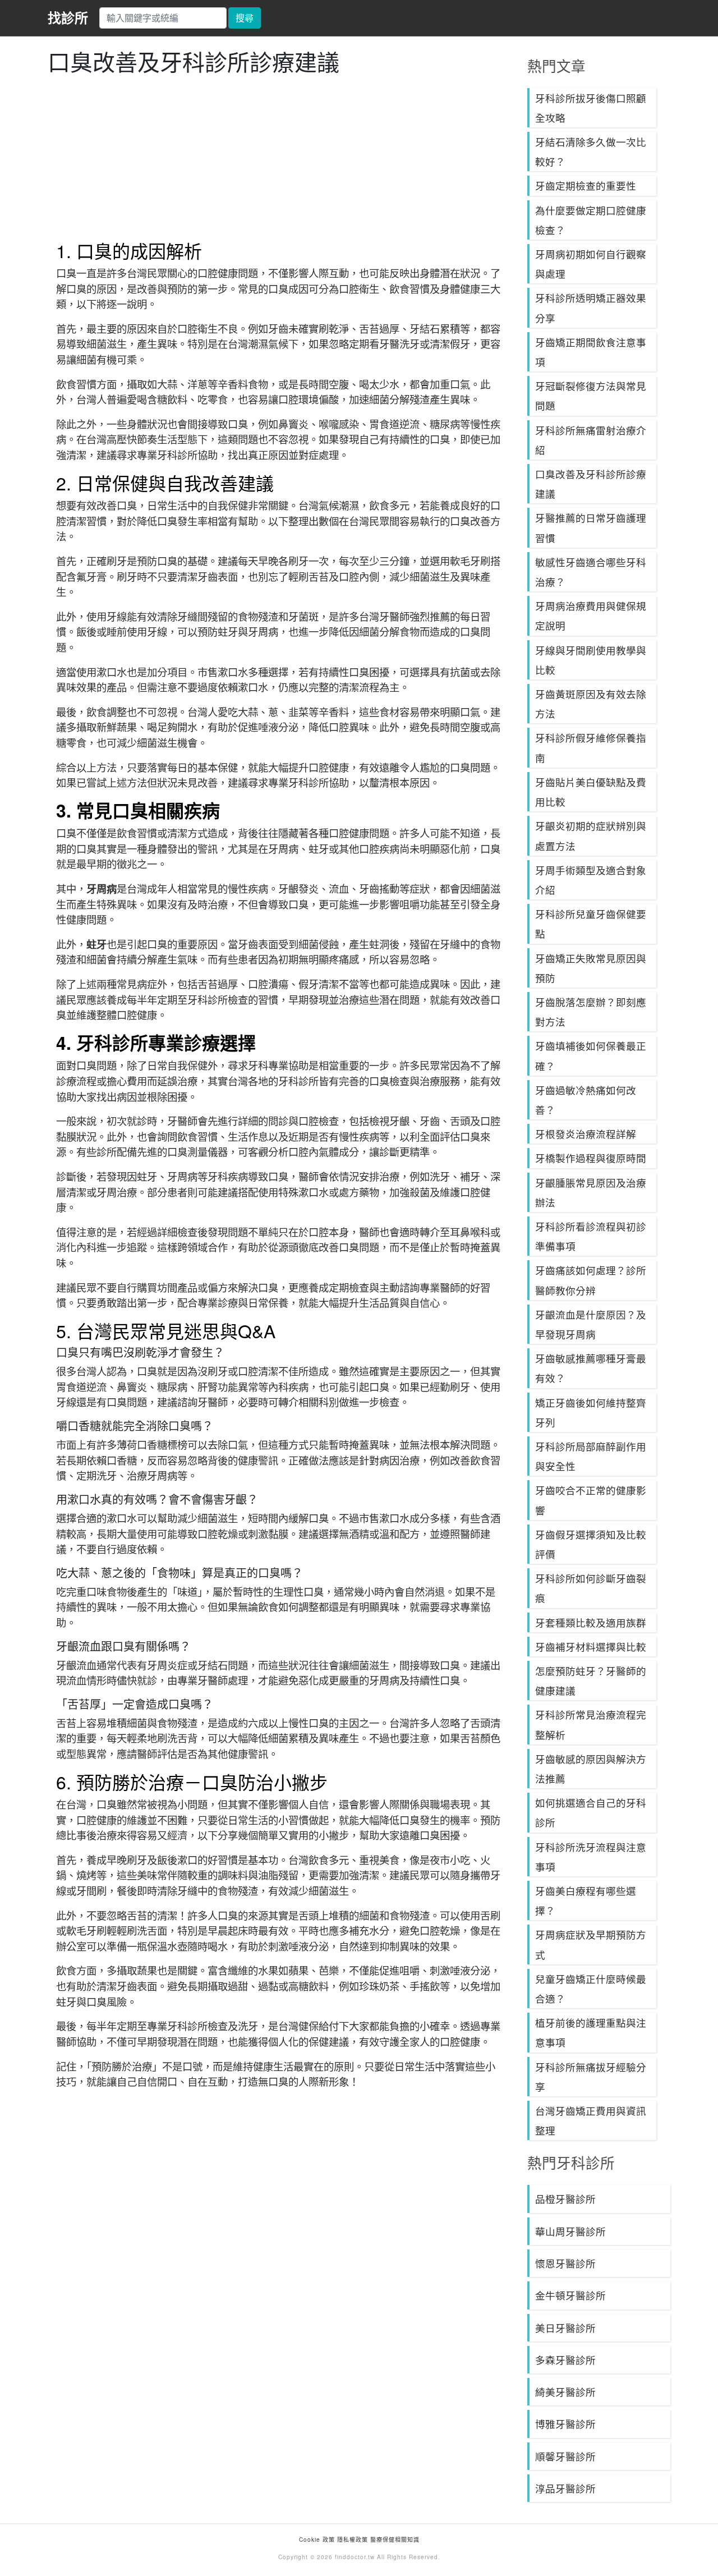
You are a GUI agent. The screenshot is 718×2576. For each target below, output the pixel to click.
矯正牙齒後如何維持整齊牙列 (591, 1412)
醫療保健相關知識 (394, 2540)
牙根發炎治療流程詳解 (586, 1134)
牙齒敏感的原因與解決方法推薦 (591, 1769)
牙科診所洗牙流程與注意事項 (591, 1857)
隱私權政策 (353, 2540)
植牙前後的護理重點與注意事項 (591, 2032)
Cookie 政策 (317, 2540)
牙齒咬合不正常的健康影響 (591, 1500)
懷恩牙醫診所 (565, 2263)
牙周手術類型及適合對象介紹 (591, 880)
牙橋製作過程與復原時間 (591, 1158)
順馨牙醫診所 (565, 2456)
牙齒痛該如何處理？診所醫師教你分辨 (591, 1280)
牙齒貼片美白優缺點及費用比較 (591, 792)
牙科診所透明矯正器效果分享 (591, 307)
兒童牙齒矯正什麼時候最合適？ (591, 1989)
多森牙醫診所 (565, 2360)
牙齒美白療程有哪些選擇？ (586, 1900)
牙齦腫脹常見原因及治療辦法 (591, 1192)
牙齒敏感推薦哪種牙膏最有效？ (591, 1368)
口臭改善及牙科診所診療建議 (591, 484)
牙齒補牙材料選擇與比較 (591, 1647)
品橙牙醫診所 (565, 2199)
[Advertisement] (279, 158)
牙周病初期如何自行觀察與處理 (591, 264)
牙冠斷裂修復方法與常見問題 (591, 396)
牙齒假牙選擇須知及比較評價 (591, 1544)
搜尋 (245, 18)
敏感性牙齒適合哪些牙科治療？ (591, 572)
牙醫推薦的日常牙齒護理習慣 (591, 527)
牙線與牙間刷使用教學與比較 (591, 660)
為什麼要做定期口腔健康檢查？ (591, 220)
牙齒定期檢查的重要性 (586, 185)
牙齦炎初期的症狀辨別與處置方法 (591, 835)
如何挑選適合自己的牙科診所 (591, 1812)
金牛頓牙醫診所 (570, 2295)
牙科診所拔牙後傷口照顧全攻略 (591, 108)
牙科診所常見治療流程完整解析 (591, 1724)
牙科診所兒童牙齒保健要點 (591, 924)
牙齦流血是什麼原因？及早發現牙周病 (591, 1324)
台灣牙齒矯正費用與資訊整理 (591, 2120)
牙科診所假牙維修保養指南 (591, 747)
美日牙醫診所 (565, 2328)
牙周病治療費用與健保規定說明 (591, 616)
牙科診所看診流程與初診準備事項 (591, 1236)
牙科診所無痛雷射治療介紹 (591, 440)
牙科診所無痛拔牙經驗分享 (591, 2077)
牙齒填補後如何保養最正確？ (591, 1055)
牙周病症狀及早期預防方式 (591, 1944)
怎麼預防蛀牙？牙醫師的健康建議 (591, 1680)
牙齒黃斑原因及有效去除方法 (591, 704)
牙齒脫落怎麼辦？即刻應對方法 (591, 1012)
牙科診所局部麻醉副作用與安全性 (591, 1456)
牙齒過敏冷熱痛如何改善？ (586, 1100)
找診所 (68, 17)
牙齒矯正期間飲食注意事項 (591, 352)
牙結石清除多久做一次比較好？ (591, 151)
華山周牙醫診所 (570, 2231)
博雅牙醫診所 (565, 2424)
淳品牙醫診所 (565, 2488)
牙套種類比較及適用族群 (591, 1622)
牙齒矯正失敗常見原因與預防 (591, 968)
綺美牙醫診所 (565, 2392)
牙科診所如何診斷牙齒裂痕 (591, 1588)
